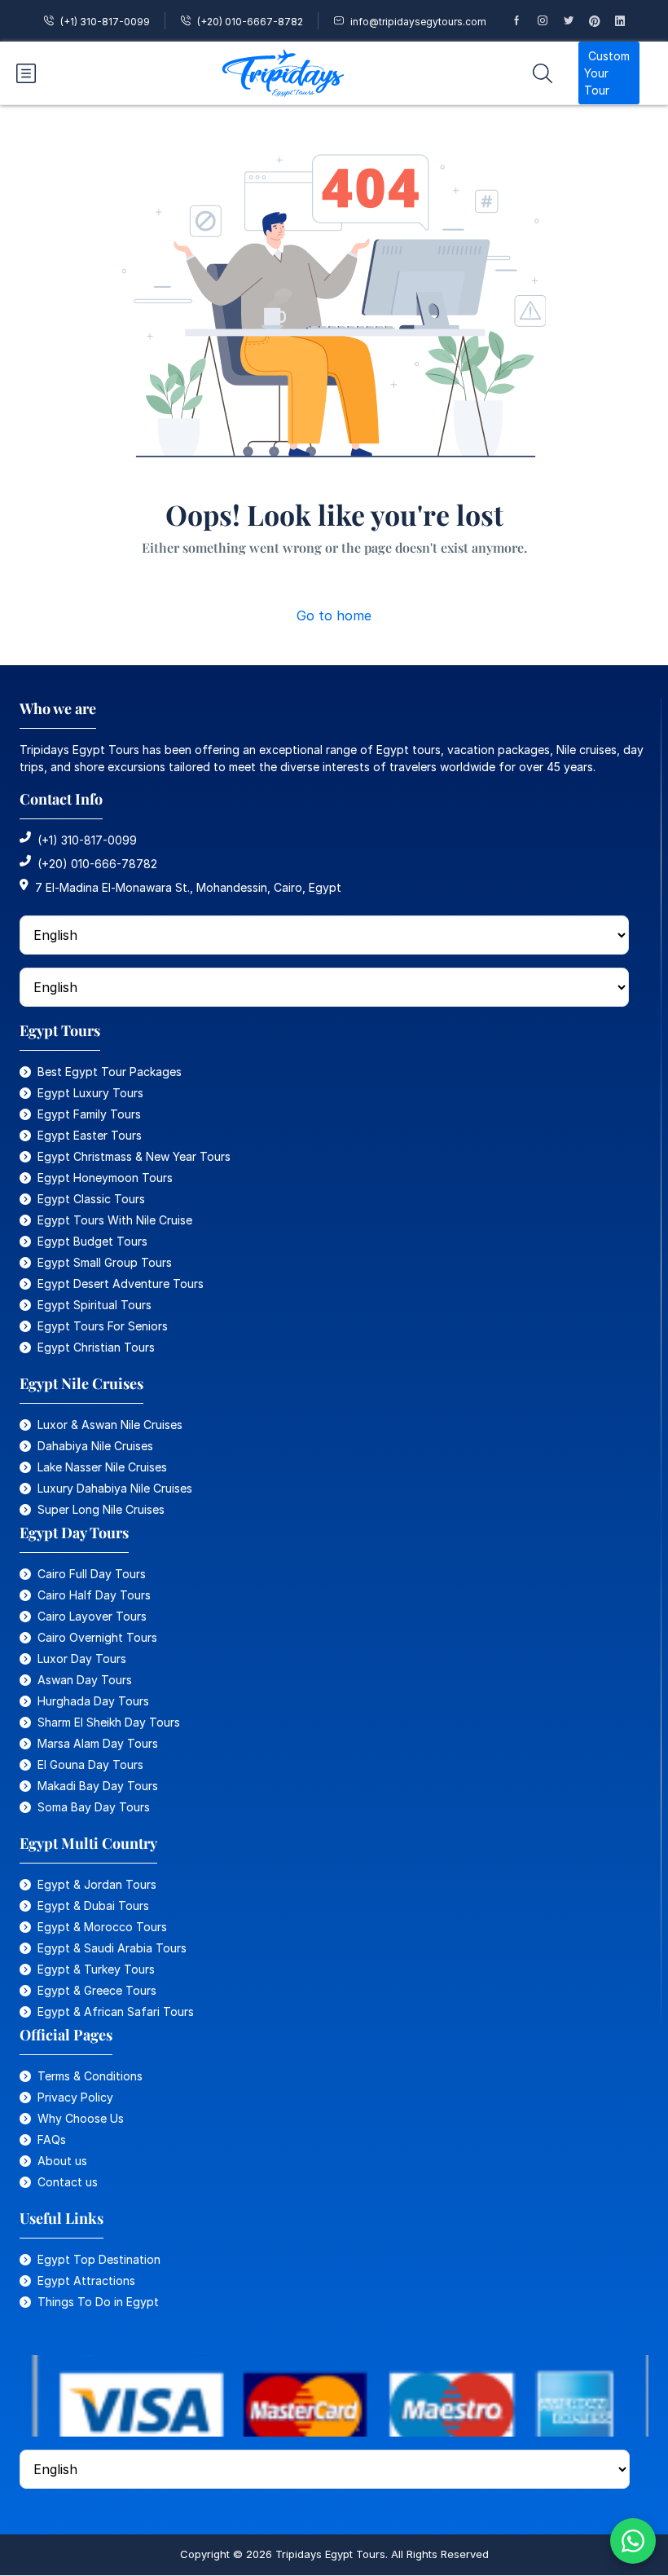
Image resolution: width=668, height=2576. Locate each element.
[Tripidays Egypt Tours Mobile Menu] (26, 73)
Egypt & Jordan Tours (97, 1884)
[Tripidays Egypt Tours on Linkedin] (627, 21)
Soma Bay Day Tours (94, 1807)
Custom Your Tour (607, 73)
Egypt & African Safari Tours (116, 2011)
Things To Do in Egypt (98, 2302)
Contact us (68, 2182)
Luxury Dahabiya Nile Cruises (115, 1488)
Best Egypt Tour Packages (110, 1072)
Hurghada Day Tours (93, 1701)
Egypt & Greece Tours (97, 1990)
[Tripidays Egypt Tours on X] (576, 21)
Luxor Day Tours (82, 1659)
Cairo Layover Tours (92, 1616)
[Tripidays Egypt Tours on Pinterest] (602, 21)
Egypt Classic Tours (91, 1199)
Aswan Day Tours (85, 1680)
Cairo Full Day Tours (92, 1574)
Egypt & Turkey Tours (96, 1969)
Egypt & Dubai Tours (93, 1906)
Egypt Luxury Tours (90, 1093)
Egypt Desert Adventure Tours (121, 1284)
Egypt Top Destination (99, 2259)
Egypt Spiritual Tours (94, 1305)
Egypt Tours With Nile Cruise (115, 1220)
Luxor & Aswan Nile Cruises (110, 1425)
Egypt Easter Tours (90, 1135)
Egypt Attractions (86, 2280)
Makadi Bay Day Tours (98, 1786)
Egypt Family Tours (89, 1114)
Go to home (334, 615)
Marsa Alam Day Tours (98, 1743)
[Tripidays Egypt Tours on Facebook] (524, 21)
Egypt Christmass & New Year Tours (134, 1156)
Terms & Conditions (90, 2076)
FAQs (52, 2139)
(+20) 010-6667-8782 (250, 22)
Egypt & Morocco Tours (102, 1927)
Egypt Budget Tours (92, 1241)
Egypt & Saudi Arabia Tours (112, 1948)
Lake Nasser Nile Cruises (102, 1467)
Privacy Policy (75, 2097)
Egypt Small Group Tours (105, 1262)
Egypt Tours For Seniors (103, 1326)
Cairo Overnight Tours (97, 1637)
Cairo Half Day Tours (94, 1595)
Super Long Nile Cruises (101, 1509)
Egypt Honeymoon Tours (105, 1178)
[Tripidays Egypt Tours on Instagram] (550, 21)
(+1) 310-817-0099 (105, 22)
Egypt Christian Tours (96, 1347)
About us (62, 2161)
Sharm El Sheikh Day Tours (109, 1722)
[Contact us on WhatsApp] (633, 2541)
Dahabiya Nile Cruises (95, 1446)
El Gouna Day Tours (90, 1764)
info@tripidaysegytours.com (418, 22)
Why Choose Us (81, 2118)
